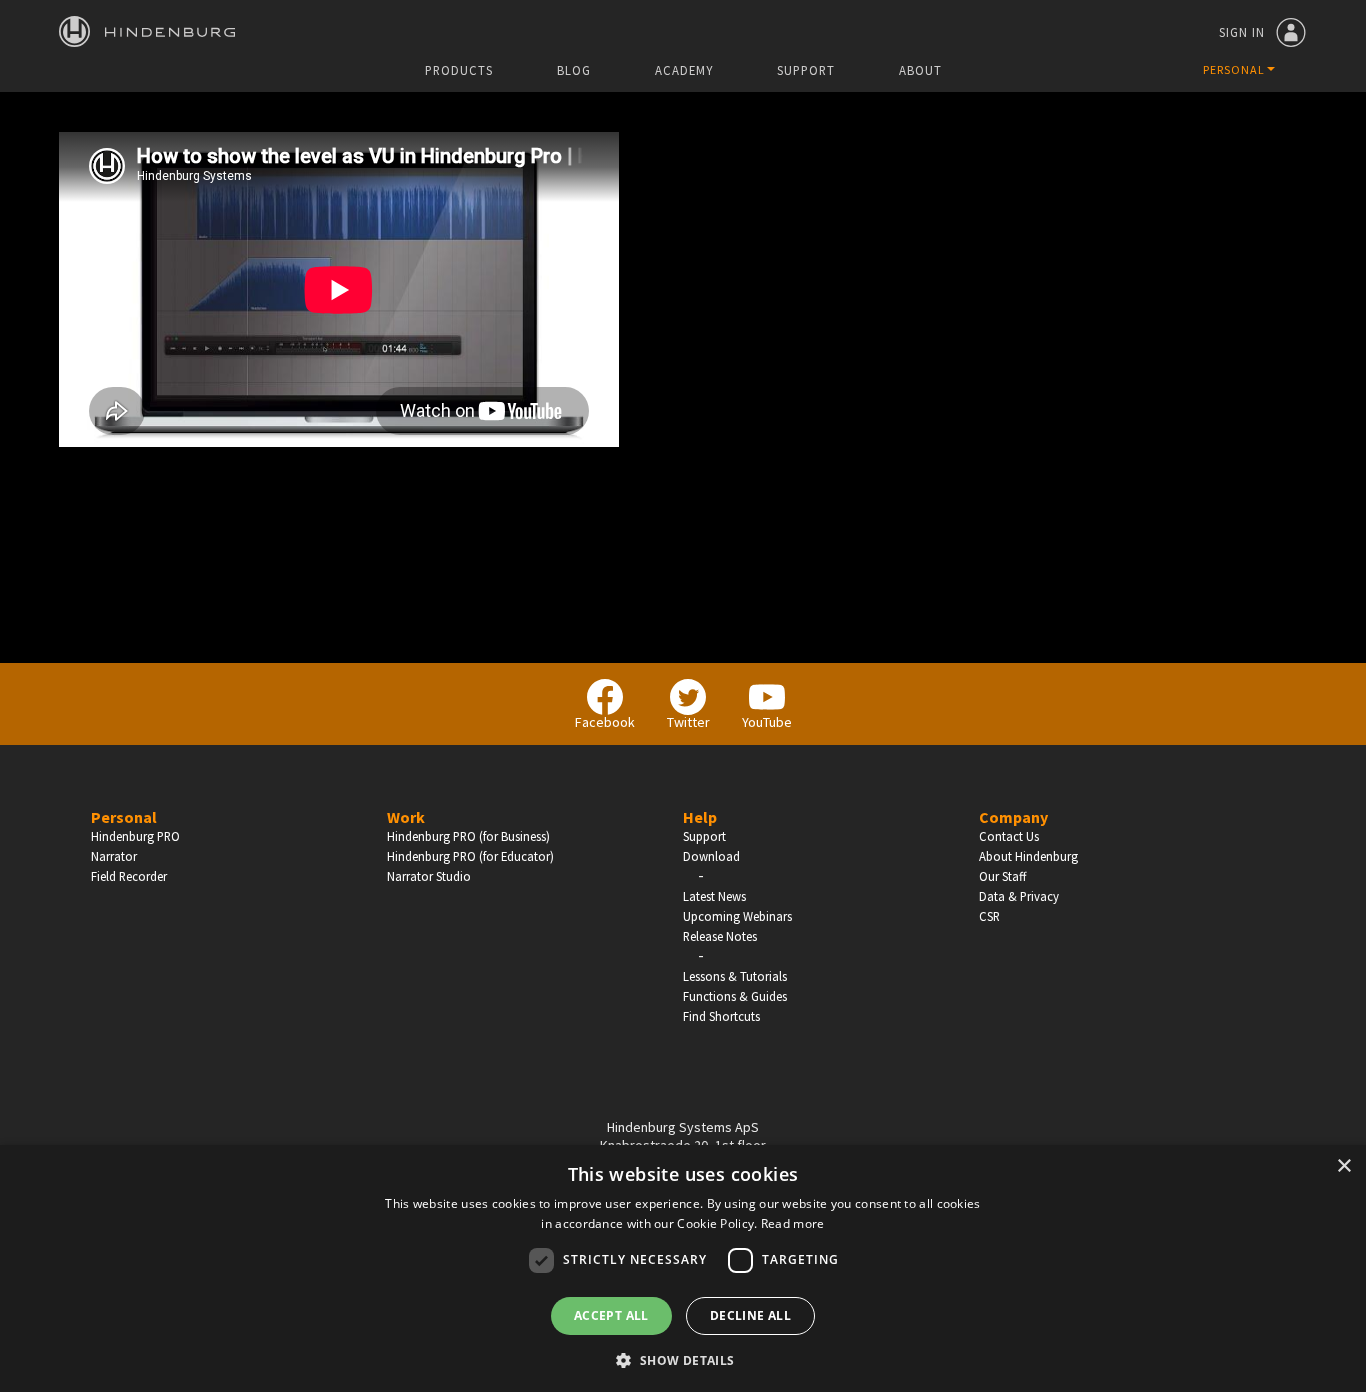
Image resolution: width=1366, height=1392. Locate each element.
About (920, 70)
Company (1013, 817)
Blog (574, 70)
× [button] (1343, 1166)
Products (459, 70)
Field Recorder (129, 876)
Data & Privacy (1019, 896)
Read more (793, 1223)
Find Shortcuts (721, 1016)
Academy (684, 70)
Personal (124, 817)
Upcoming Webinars (737, 916)
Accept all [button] (611, 1315)
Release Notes (720, 936)
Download (711, 856)
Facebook (605, 722)
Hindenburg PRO (135, 836)
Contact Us (1009, 836)
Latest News (714, 896)
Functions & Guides (735, 996)
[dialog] (683, 1268)
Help (700, 817)
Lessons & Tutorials (735, 976)
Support (806, 70)
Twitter (688, 722)
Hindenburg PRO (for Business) (468, 836)
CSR (989, 916)
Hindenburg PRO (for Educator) (470, 856)
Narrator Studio (429, 876)
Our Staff (1002, 876)
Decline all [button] (750, 1315)
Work (406, 817)
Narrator (114, 856)
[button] (682, 1359)
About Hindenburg (1028, 856)
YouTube (767, 722)
